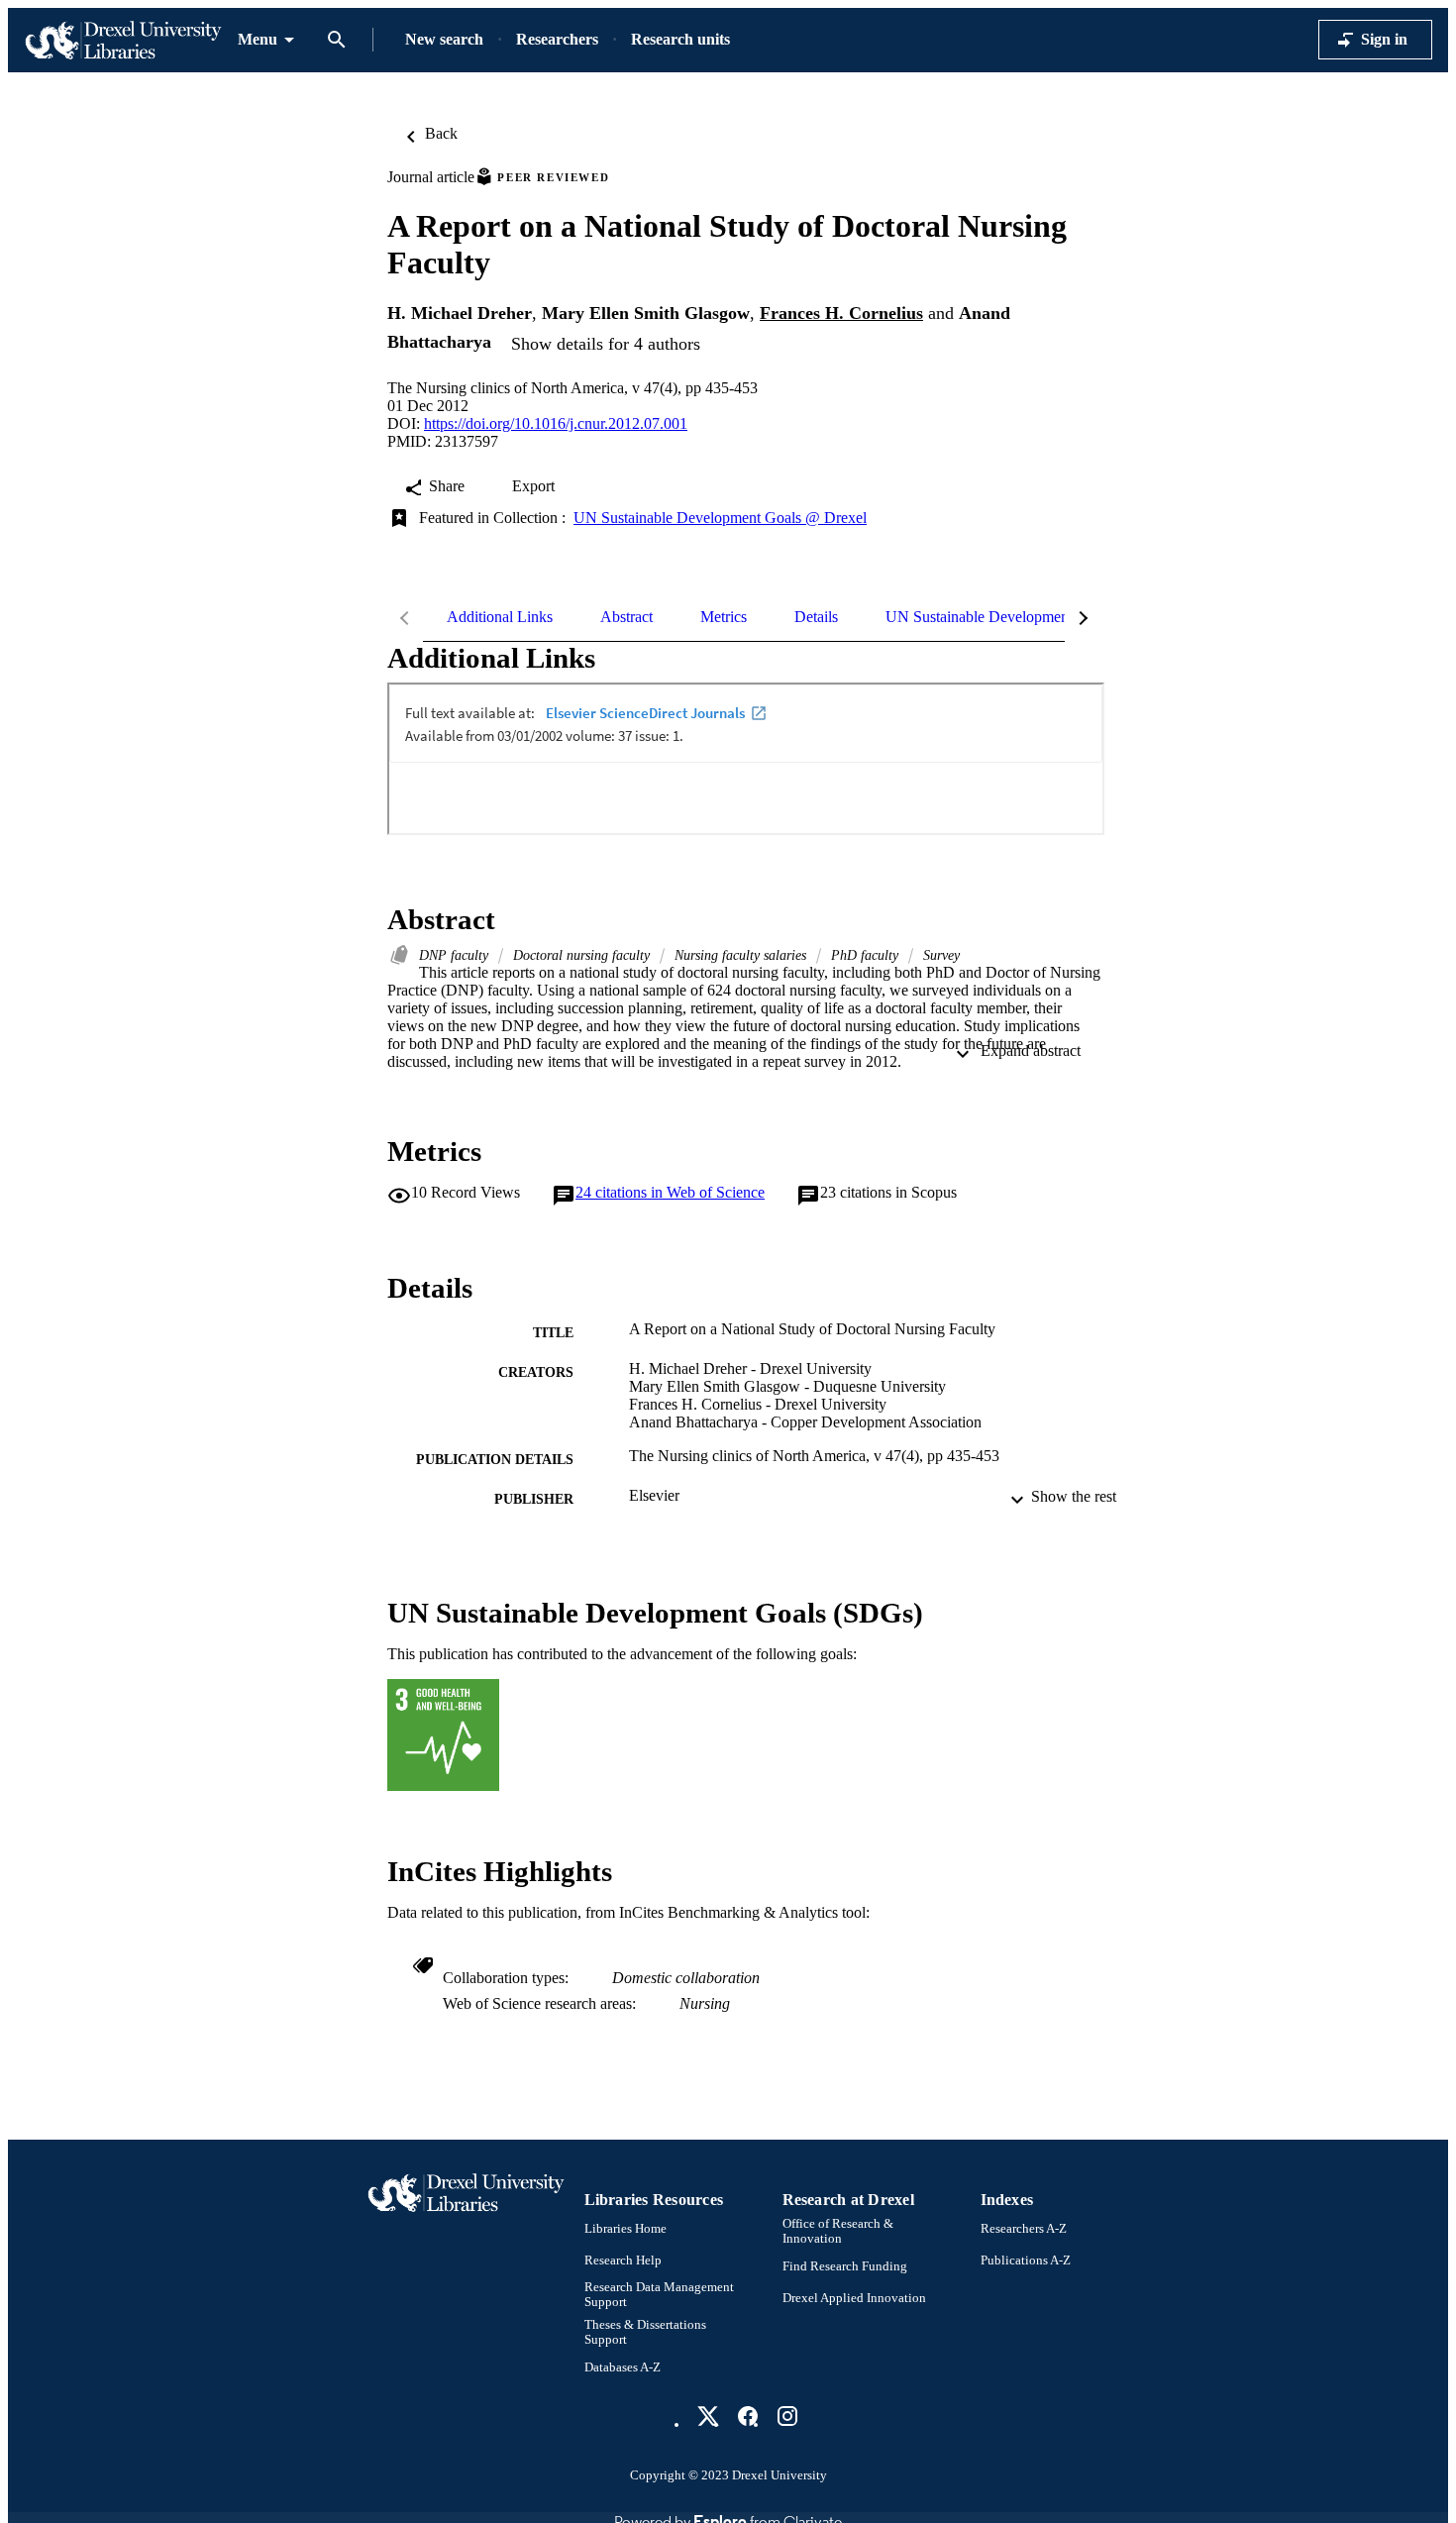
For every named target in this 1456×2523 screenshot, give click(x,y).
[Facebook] (748, 2416)
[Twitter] (708, 2416)
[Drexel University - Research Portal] (123, 40)
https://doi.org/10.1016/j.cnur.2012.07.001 (556, 423)
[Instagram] (787, 2416)
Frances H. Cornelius (841, 313)
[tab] (500, 617)
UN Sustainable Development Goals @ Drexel (720, 518)
